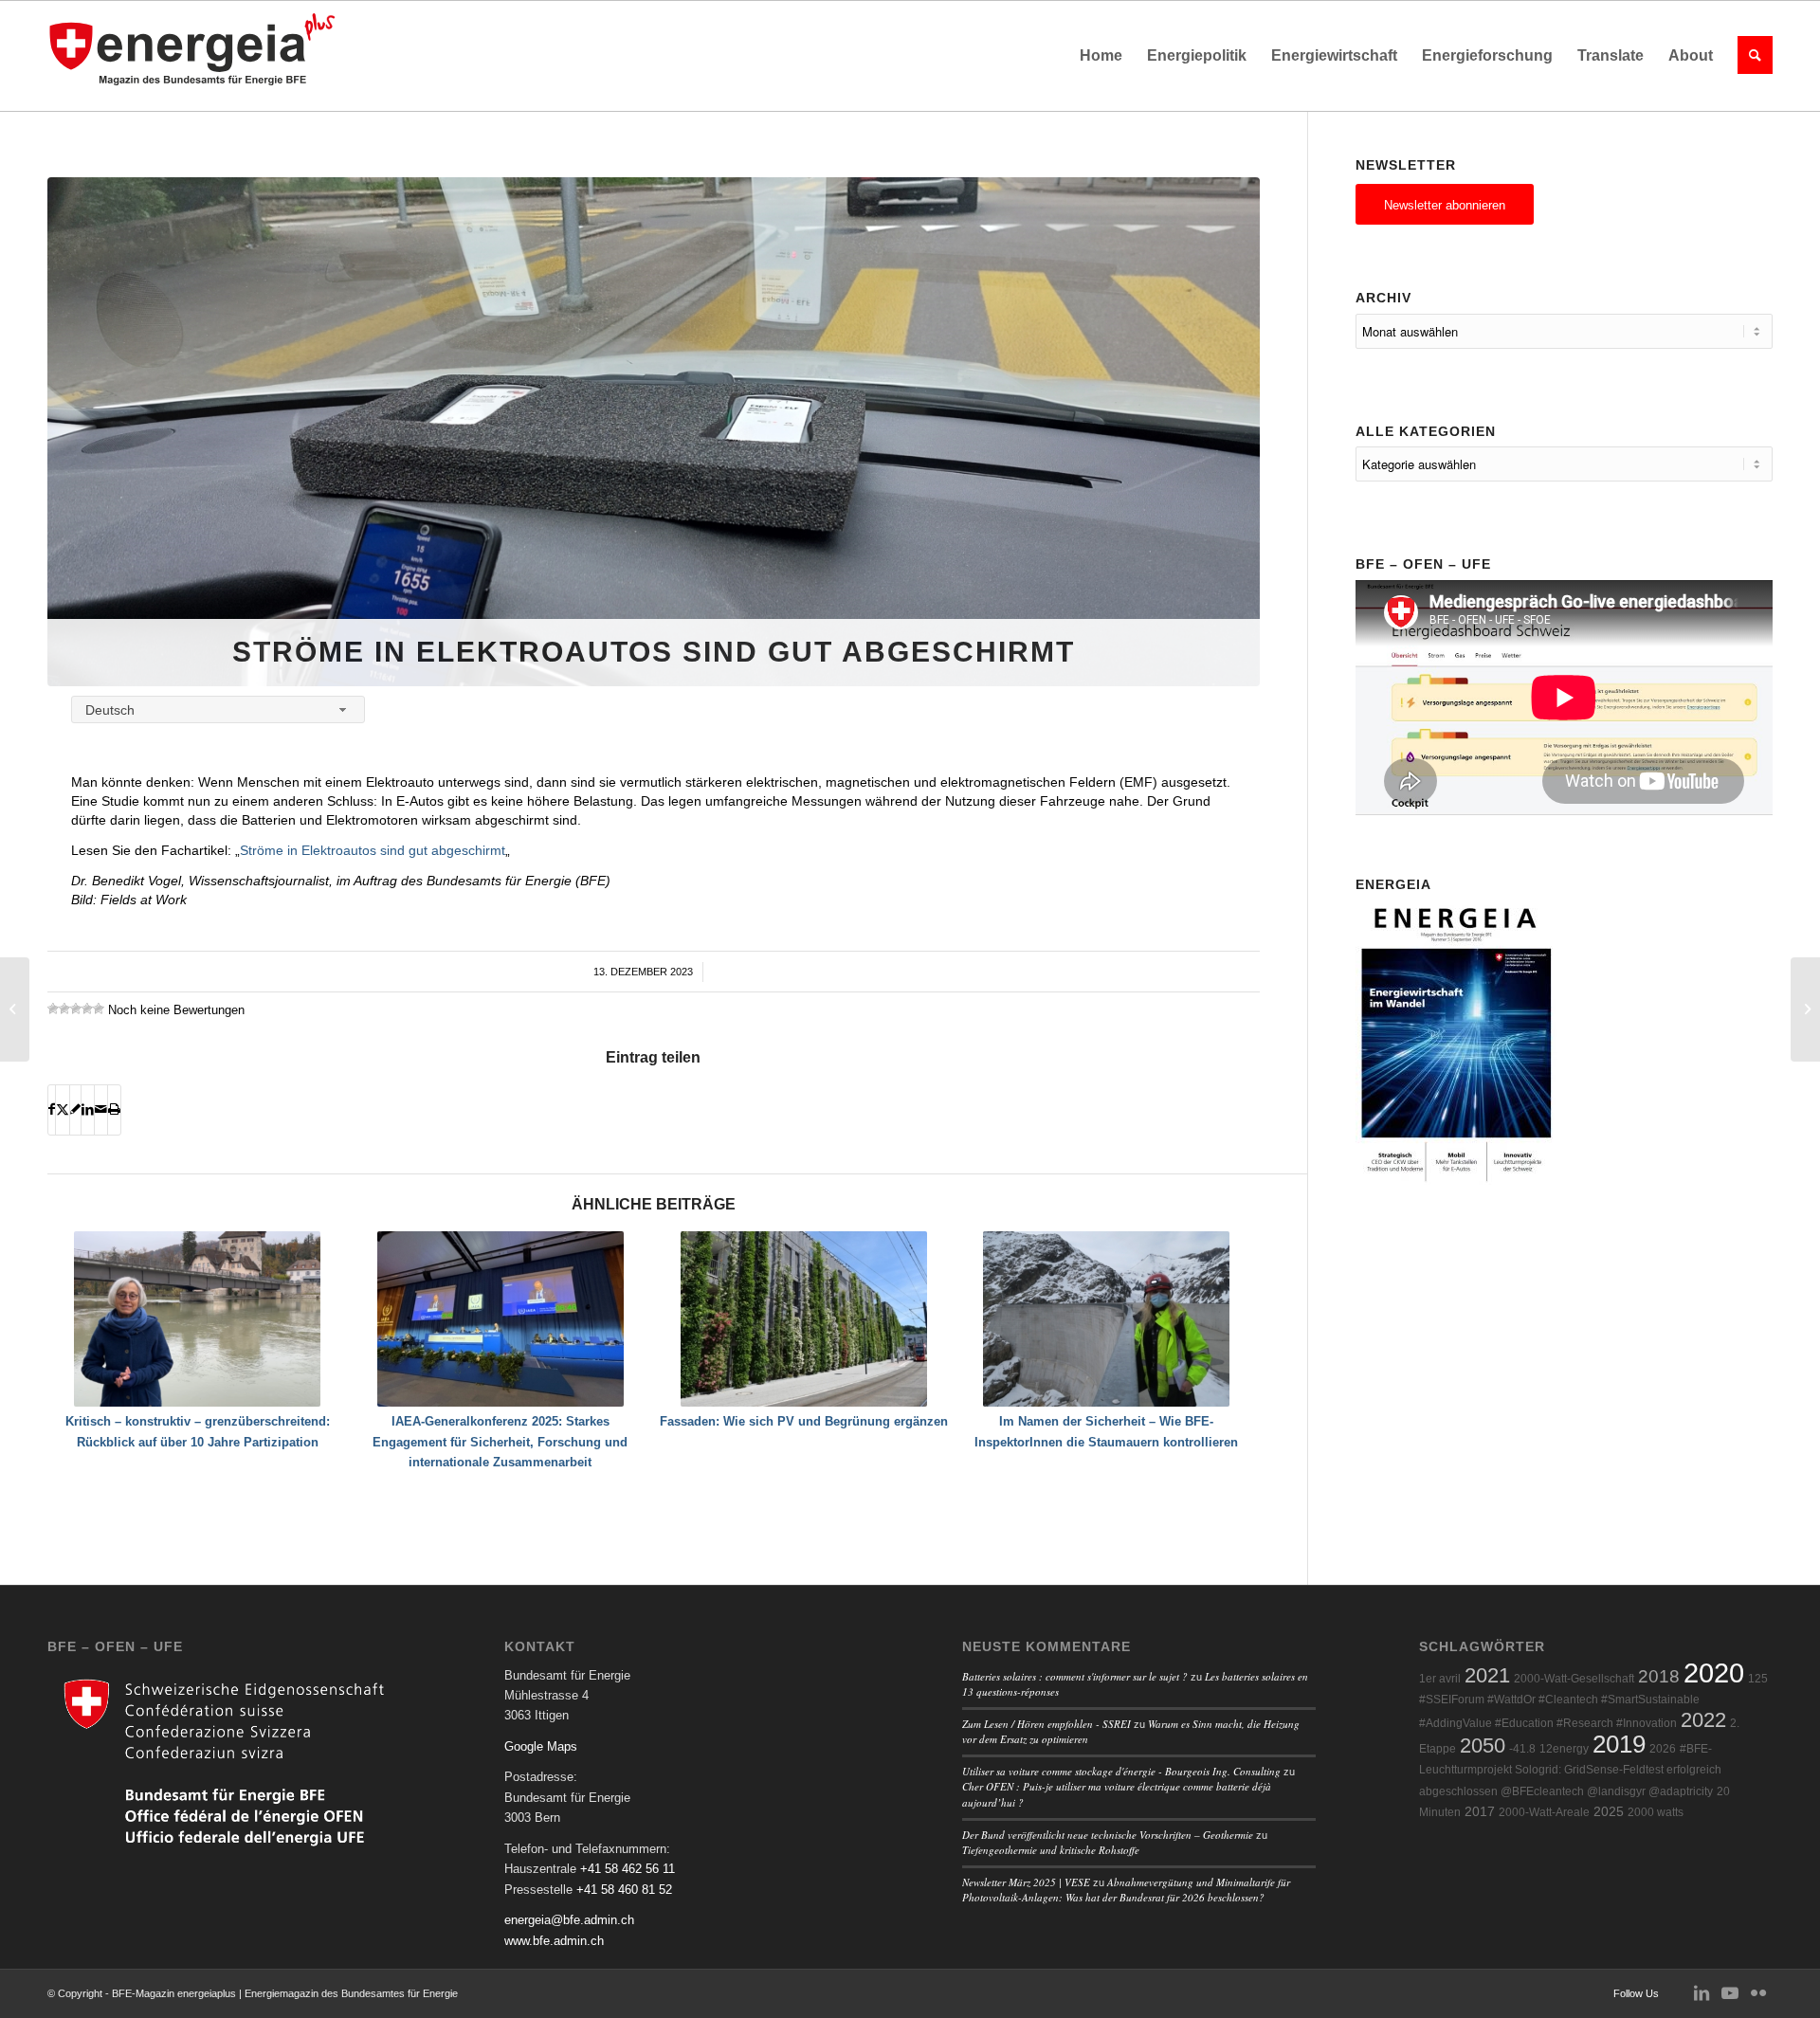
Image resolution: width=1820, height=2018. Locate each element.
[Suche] (1749, 56)
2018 (1659, 1676)
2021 (1487, 1675)
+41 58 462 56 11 (628, 1869)
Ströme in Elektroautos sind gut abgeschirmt (373, 850)
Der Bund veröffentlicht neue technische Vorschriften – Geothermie (1108, 1835)
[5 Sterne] (99, 1009)
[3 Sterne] (76, 1009)
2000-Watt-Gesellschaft (1574, 1679)
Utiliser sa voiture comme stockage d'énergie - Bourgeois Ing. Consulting (1121, 1771)
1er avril (1440, 1679)
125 (1758, 1679)
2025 (1609, 1812)
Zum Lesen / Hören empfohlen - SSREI (1046, 1724)
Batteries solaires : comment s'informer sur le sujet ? (1075, 1676)
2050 (1483, 1745)
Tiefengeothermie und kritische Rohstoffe (1051, 1850)
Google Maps (541, 1746)
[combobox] (218, 709)
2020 (1714, 1673)
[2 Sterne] (64, 1009)
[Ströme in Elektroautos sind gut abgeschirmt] (654, 432)
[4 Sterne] (87, 1009)
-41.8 (1522, 1749)
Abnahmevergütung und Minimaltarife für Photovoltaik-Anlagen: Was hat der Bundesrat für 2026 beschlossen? (1126, 1890)
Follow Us (1636, 1993)
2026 (1663, 1749)
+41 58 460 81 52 (624, 1890)
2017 (1480, 1812)
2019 (1619, 1744)
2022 (1703, 1720)
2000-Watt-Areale (1544, 1812)
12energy (1564, 1749)
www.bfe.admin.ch (554, 1941)
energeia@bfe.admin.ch (569, 1920)
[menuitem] (1101, 56)
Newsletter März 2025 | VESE (1026, 1882)
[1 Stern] (53, 1009)
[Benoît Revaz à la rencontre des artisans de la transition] (15, 1009)
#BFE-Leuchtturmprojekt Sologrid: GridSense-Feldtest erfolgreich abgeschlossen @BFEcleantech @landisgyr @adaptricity (1570, 1770)
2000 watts (1656, 1812)
